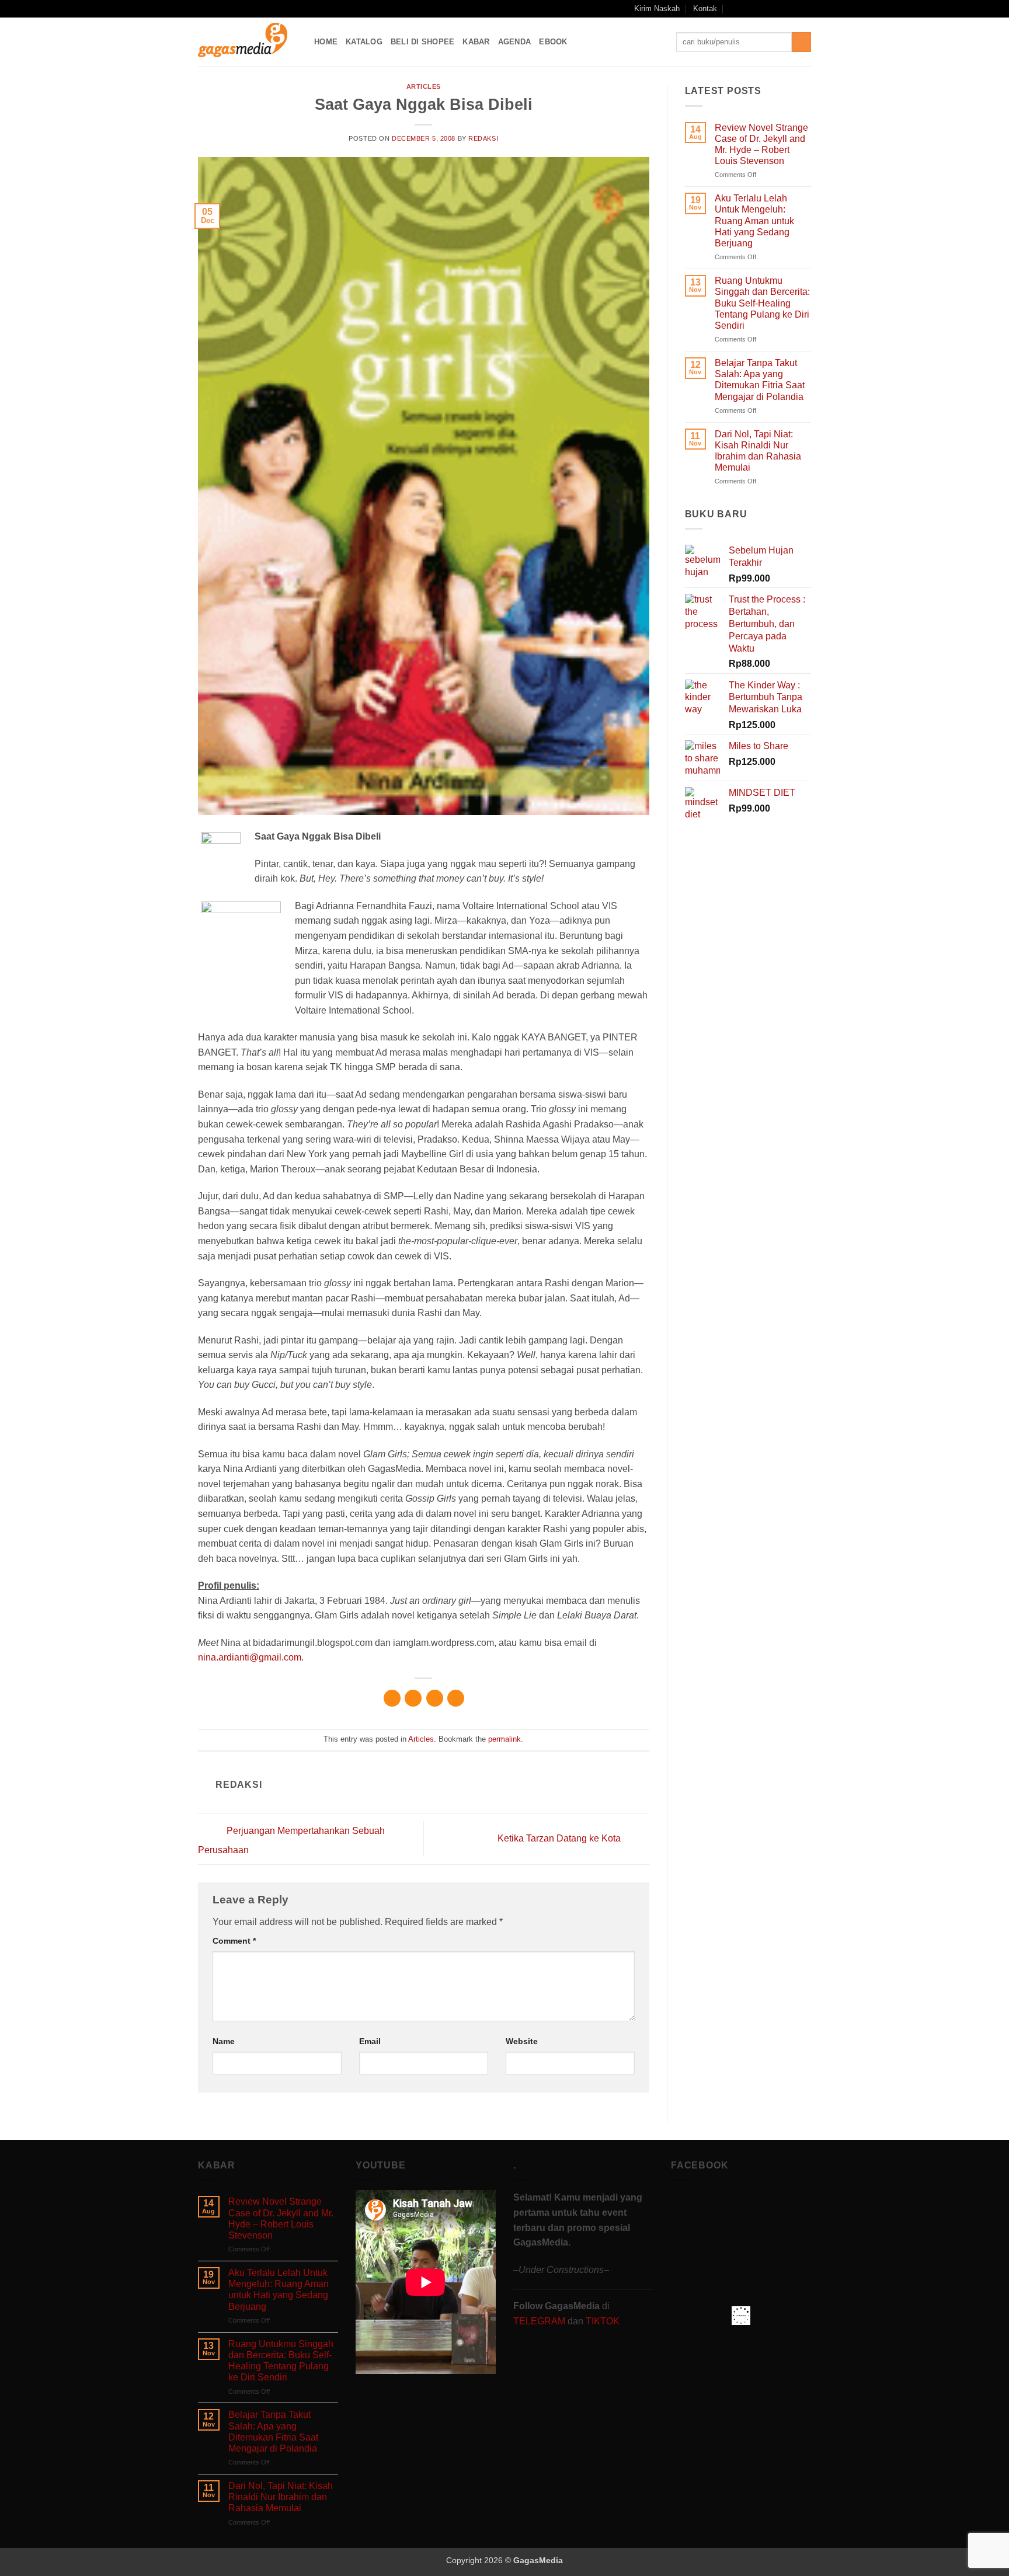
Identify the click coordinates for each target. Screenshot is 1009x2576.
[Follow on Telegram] (805, 9)
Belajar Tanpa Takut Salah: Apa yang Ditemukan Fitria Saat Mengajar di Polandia (760, 380)
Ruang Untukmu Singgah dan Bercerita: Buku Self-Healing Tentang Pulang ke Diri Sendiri (762, 303)
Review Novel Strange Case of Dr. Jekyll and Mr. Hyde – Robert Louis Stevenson (761, 145)
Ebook (553, 42)
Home (326, 42)
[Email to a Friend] (435, 1698)
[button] (734, 8)
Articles (424, 86)
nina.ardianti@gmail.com (250, 1657)
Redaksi (483, 138)
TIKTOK (603, 2321)
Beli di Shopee (423, 42)
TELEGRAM (540, 2321)
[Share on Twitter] (413, 1698)
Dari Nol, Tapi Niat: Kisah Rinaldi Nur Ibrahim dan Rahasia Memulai (758, 451)
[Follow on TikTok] (772, 9)
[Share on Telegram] (456, 1698)
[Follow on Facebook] (749, 9)
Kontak (705, 8)
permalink (505, 1739)
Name (224, 2041)
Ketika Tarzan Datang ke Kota (560, 1838)
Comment (234, 1941)
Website (522, 2041)
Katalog (364, 42)
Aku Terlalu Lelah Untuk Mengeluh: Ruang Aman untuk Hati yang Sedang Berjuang (754, 221)
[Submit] (801, 42)
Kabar (476, 42)
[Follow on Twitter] (783, 9)
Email (370, 2041)
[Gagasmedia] (247, 42)
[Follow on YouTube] (794, 9)
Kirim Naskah (657, 8)
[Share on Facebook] (392, 1698)
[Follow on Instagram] (761, 9)
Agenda (515, 42)
